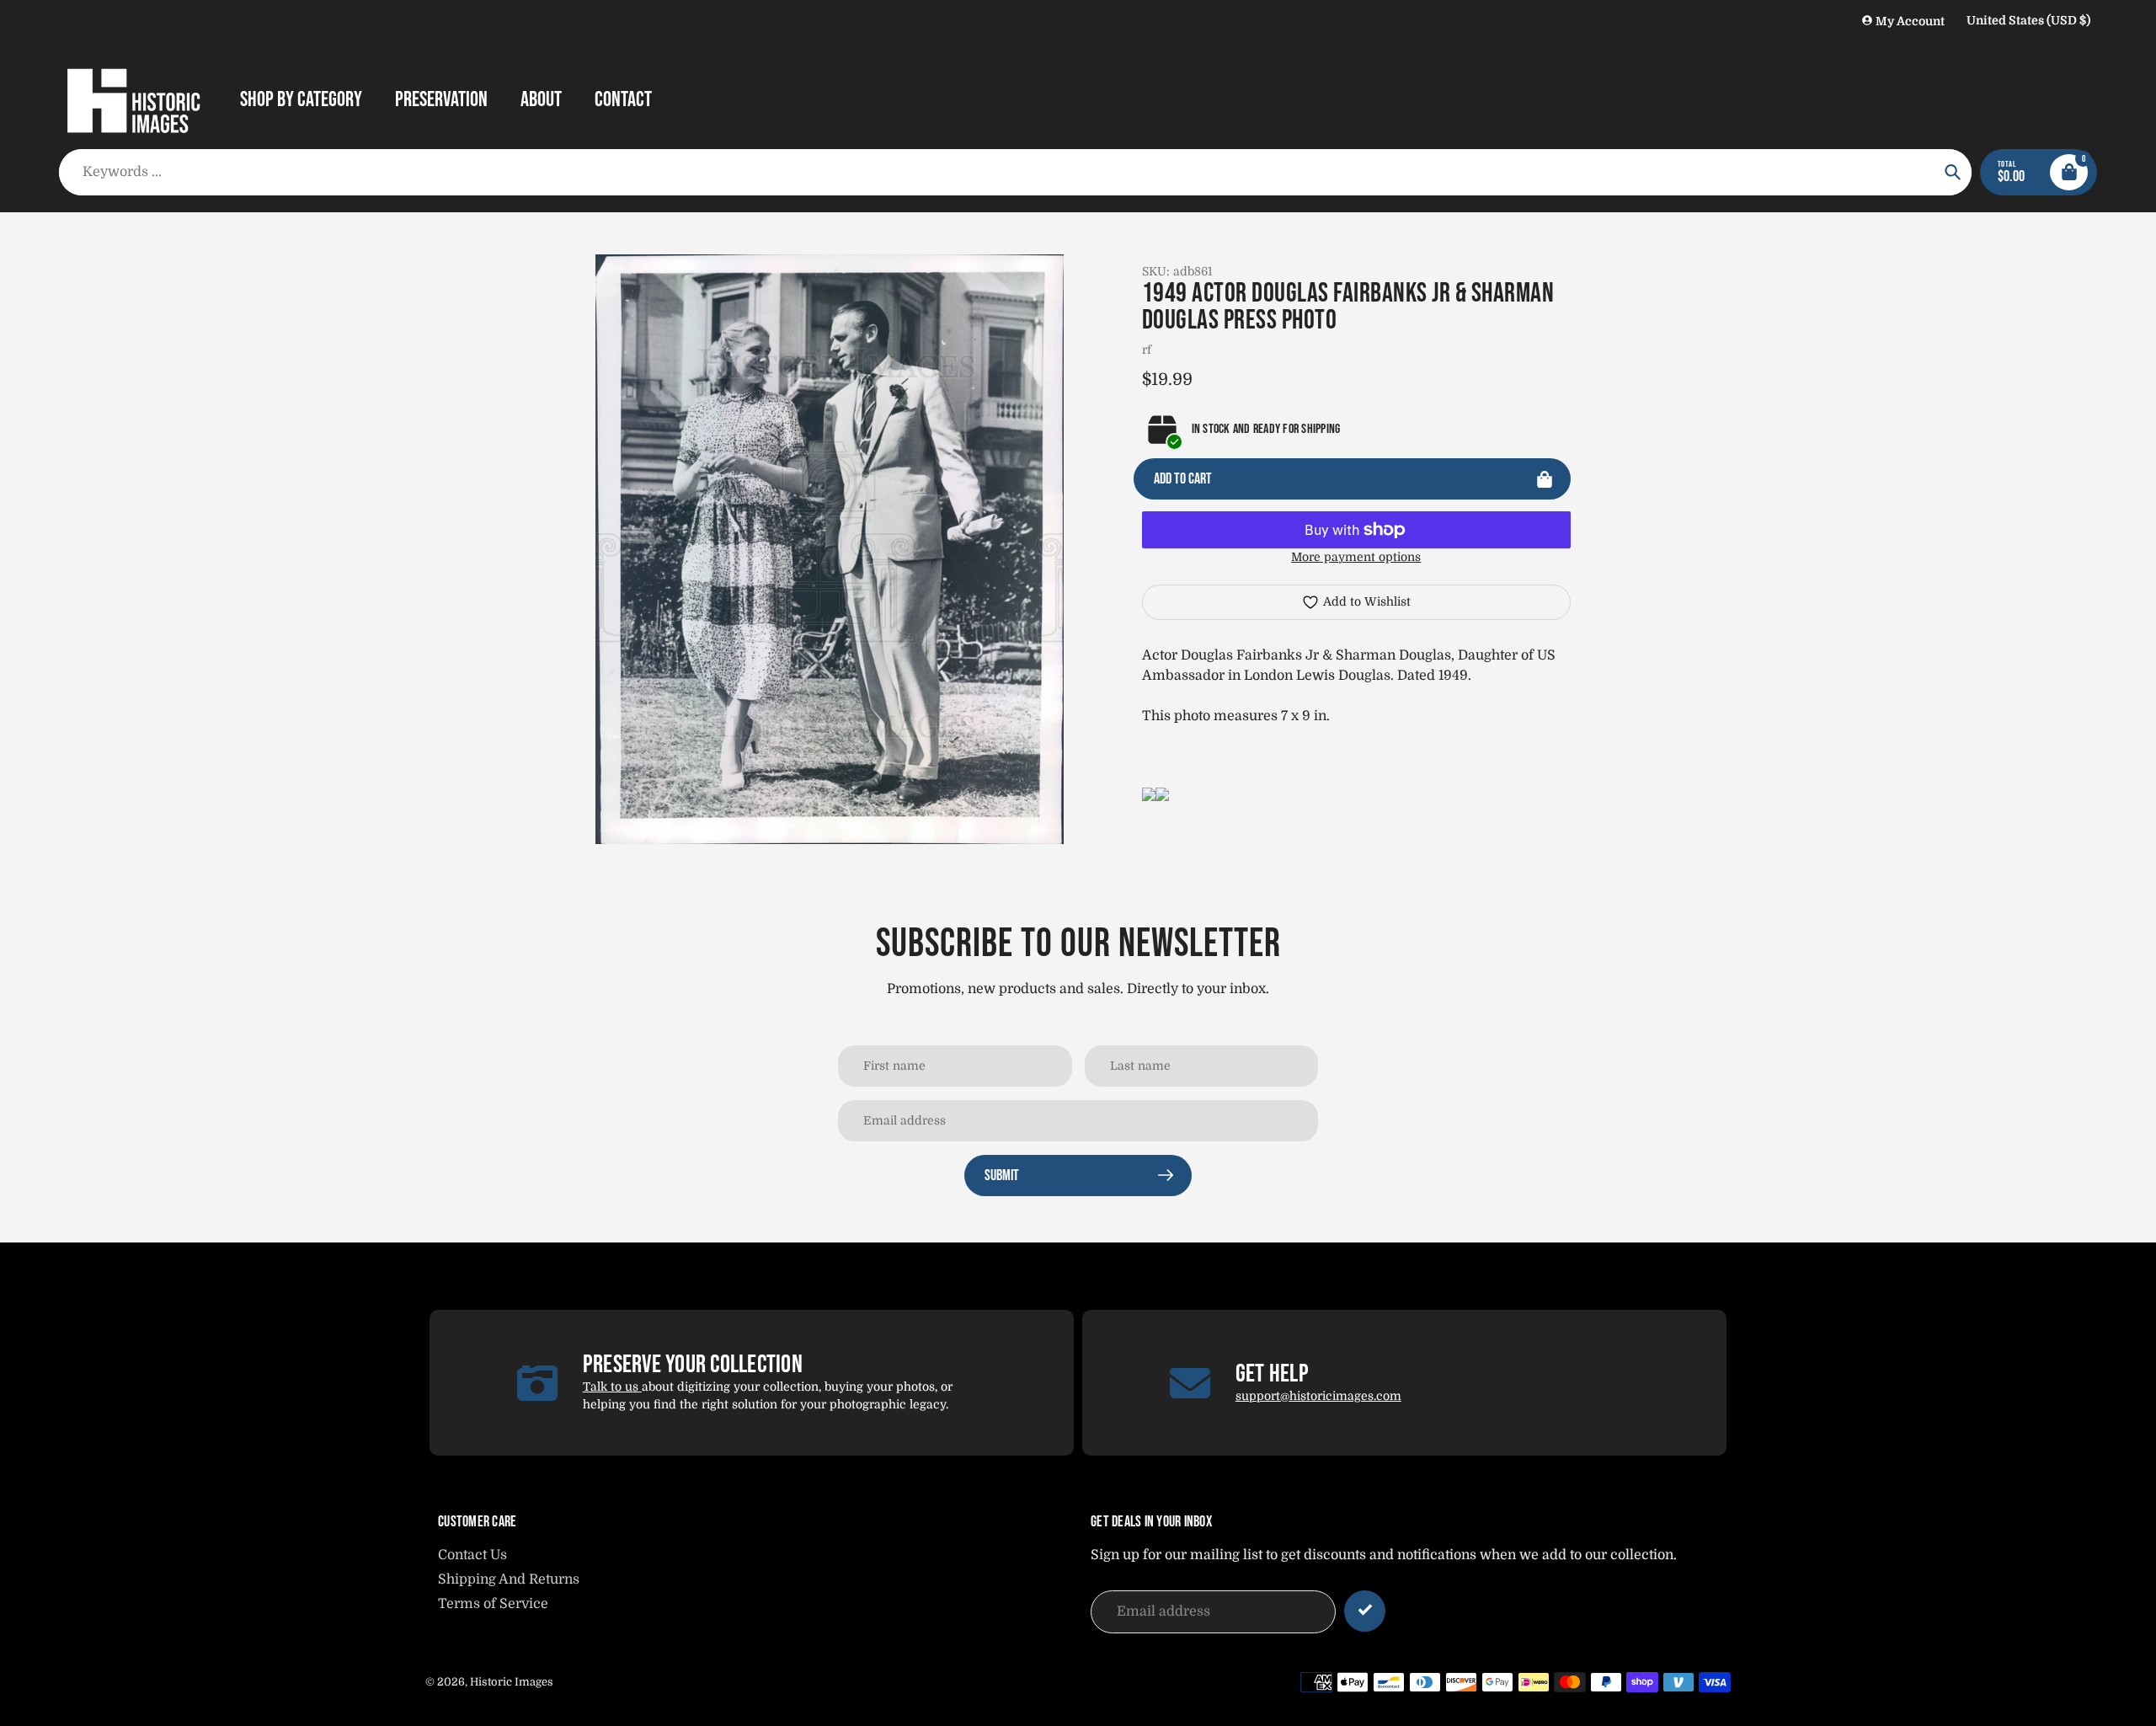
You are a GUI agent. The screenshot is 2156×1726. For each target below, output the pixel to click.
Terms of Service (493, 1604)
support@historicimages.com (1318, 1396)
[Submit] (1365, 1611)
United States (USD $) (2028, 20)
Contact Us (472, 1555)
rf (1147, 350)
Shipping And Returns (509, 1579)
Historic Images (512, 1682)
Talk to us (612, 1387)
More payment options (1356, 557)
